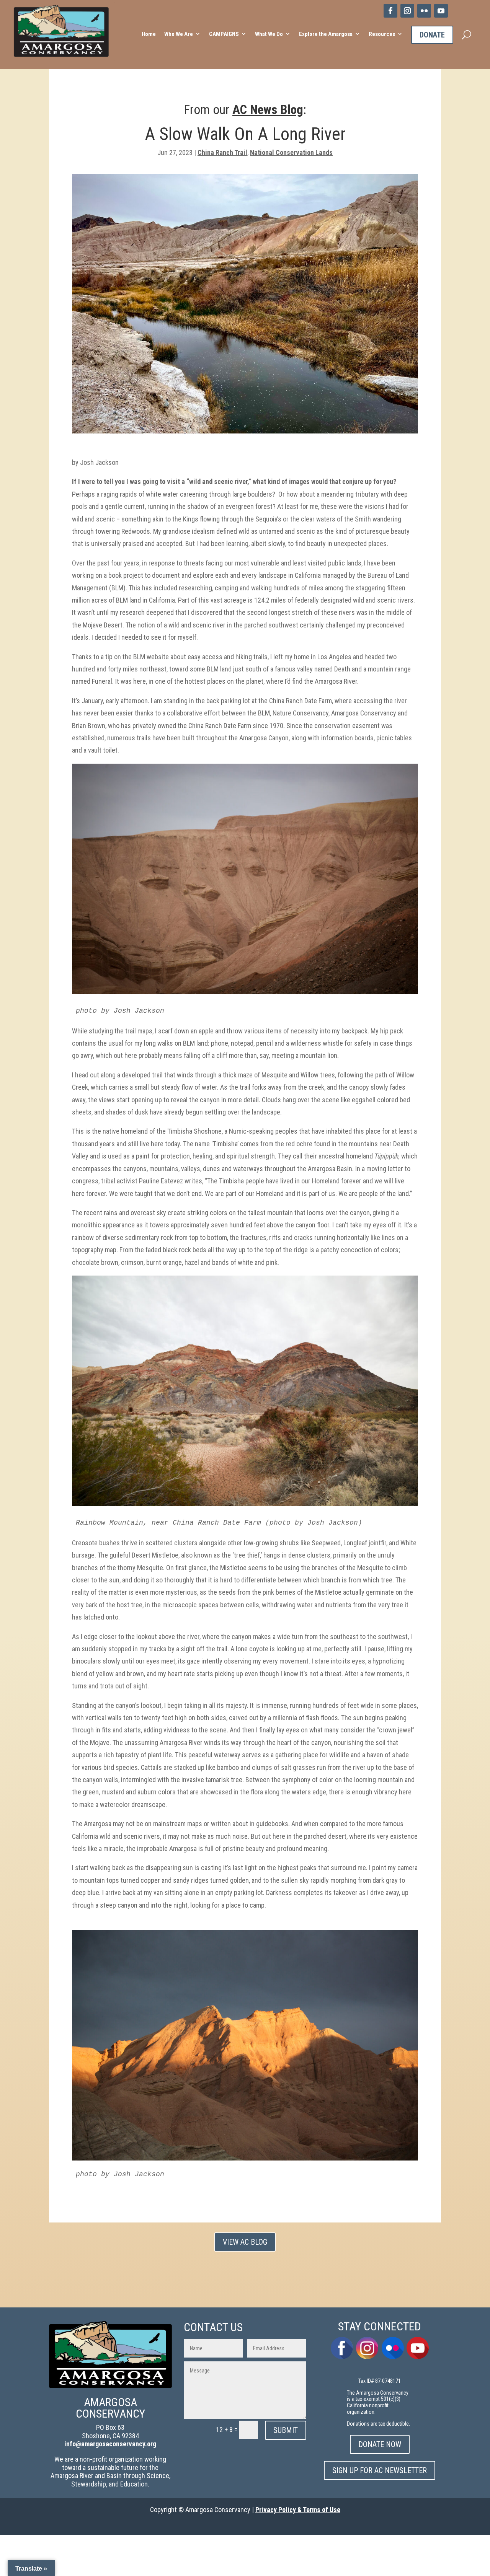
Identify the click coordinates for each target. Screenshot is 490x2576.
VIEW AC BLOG (245, 2242)
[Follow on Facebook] (390, 11)
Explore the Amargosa (326, 34)
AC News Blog (268, 110)
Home (149, 34)
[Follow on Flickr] (424, 11)
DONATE (432, 35)
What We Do (269, 34)
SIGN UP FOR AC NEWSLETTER (380, 2470)
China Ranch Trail (222, 152)
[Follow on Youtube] (441, 11)
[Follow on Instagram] (407, 11)
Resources (382, 34)
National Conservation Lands (291, 152)
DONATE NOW (380, 2444)
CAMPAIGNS (224, 34)
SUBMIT (286, 2430)
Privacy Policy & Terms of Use (298, 2510)
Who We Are (179, 34)
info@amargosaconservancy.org (110, 2444)
